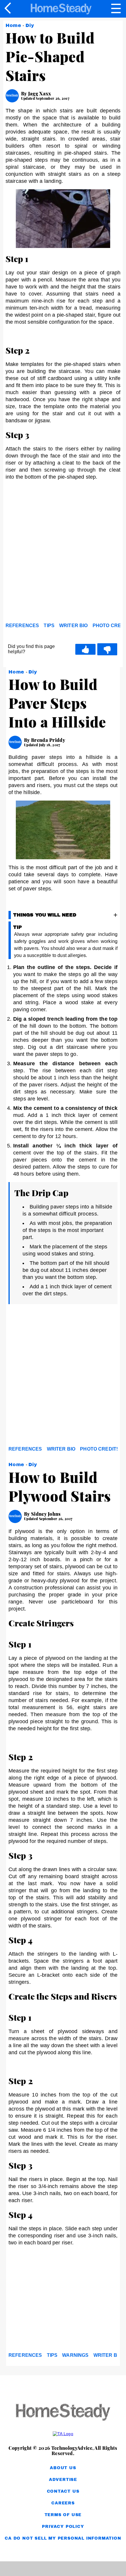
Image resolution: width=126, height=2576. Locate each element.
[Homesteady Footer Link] (63, 2413)
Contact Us (63, 2491)
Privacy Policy (63, 2527)
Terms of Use (63, 2515)
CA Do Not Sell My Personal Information (63, 2538)
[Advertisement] (63, 553)
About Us (63, 2468)
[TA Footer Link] (63, 2434)
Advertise (63, 2480)
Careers (63, 2503)
